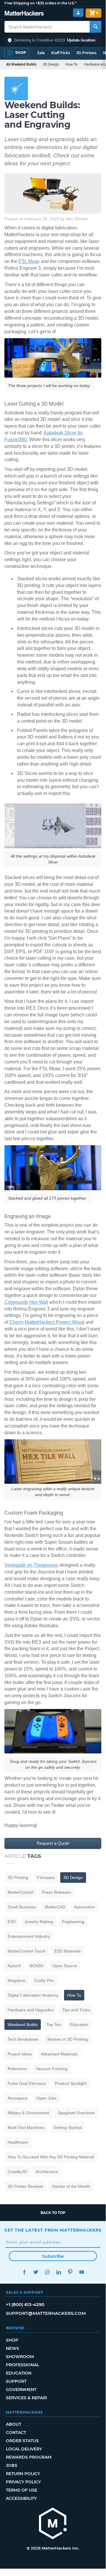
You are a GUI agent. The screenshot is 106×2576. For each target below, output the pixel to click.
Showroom (20, 2357)
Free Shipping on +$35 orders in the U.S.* (40, 3)
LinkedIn (59, 2272)
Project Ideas (20, 2054)
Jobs (12, 2465)
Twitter (36, 2272)
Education (79, 2025)
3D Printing (18, 1878)
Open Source (65, 1966)
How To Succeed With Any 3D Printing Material (51, 2157)
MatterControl (20, 1892)
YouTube (81, 2272)
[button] (53, 40)
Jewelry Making (39, 1922)
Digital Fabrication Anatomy (33, 1995)
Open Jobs (47, 2098)
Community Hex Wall (26, 1302)
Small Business (22, 1907)
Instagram (47, 2272)
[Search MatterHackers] (95, 27)
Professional (22, 2365)
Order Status (22, 2441)
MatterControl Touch (27, 1951)
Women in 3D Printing (68, 2039)
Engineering (73, 1922)
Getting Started (68, 2128)
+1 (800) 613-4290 (25, 2304)
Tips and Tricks (76, 2010)
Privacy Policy (23, 2482)
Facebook (24, 2272)
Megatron (17, 1980)
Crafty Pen (44, 1980)
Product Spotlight (71, 2083)
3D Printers (86, 53)
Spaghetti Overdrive (76, 2113)
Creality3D (17, 2172)
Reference (17, 2069)
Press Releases (57, 1892)
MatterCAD (55, 1907)
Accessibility (21, 2498)
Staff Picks (60, 53)
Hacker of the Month (71, 2186)
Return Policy (23, 2474)
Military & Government (28, 2113)
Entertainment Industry (29, 1936)
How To (71, 64)
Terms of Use (22, 2490)
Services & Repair (26, 2398)
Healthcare (18, 2142)
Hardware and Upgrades (31, 2010)
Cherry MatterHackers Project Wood (47, 1322)
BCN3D (37, 1966)
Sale (41, 53)
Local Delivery (24, 2449)
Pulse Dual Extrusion (27, 2083)
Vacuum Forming (52, 2069)
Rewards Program (29, 2457)
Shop (12, 2340)
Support (16, 2381)
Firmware (46, 1878)
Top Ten (54, 2025)
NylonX (14, 1966)
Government (21, 2390)
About (14, 2424)
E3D (12, 1922)
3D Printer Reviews (25, 2186)
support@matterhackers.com (46, 2313)
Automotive (84, 1907)
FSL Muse (29, 261)
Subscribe (53, 2256)
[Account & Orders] (78, 13)
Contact (16, 2432)
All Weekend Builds (21, 64)
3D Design (51, 64)
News (12, 2348)
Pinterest (70, 2272)
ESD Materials (68, 1951)
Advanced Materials (59, 2054)
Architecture (47, 2172)
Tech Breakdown (23, 2039)
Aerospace (18, 2098)
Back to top (53, 2213)
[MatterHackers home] (24, 14)
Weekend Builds (23, 2025)
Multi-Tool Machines (26, 2128)
